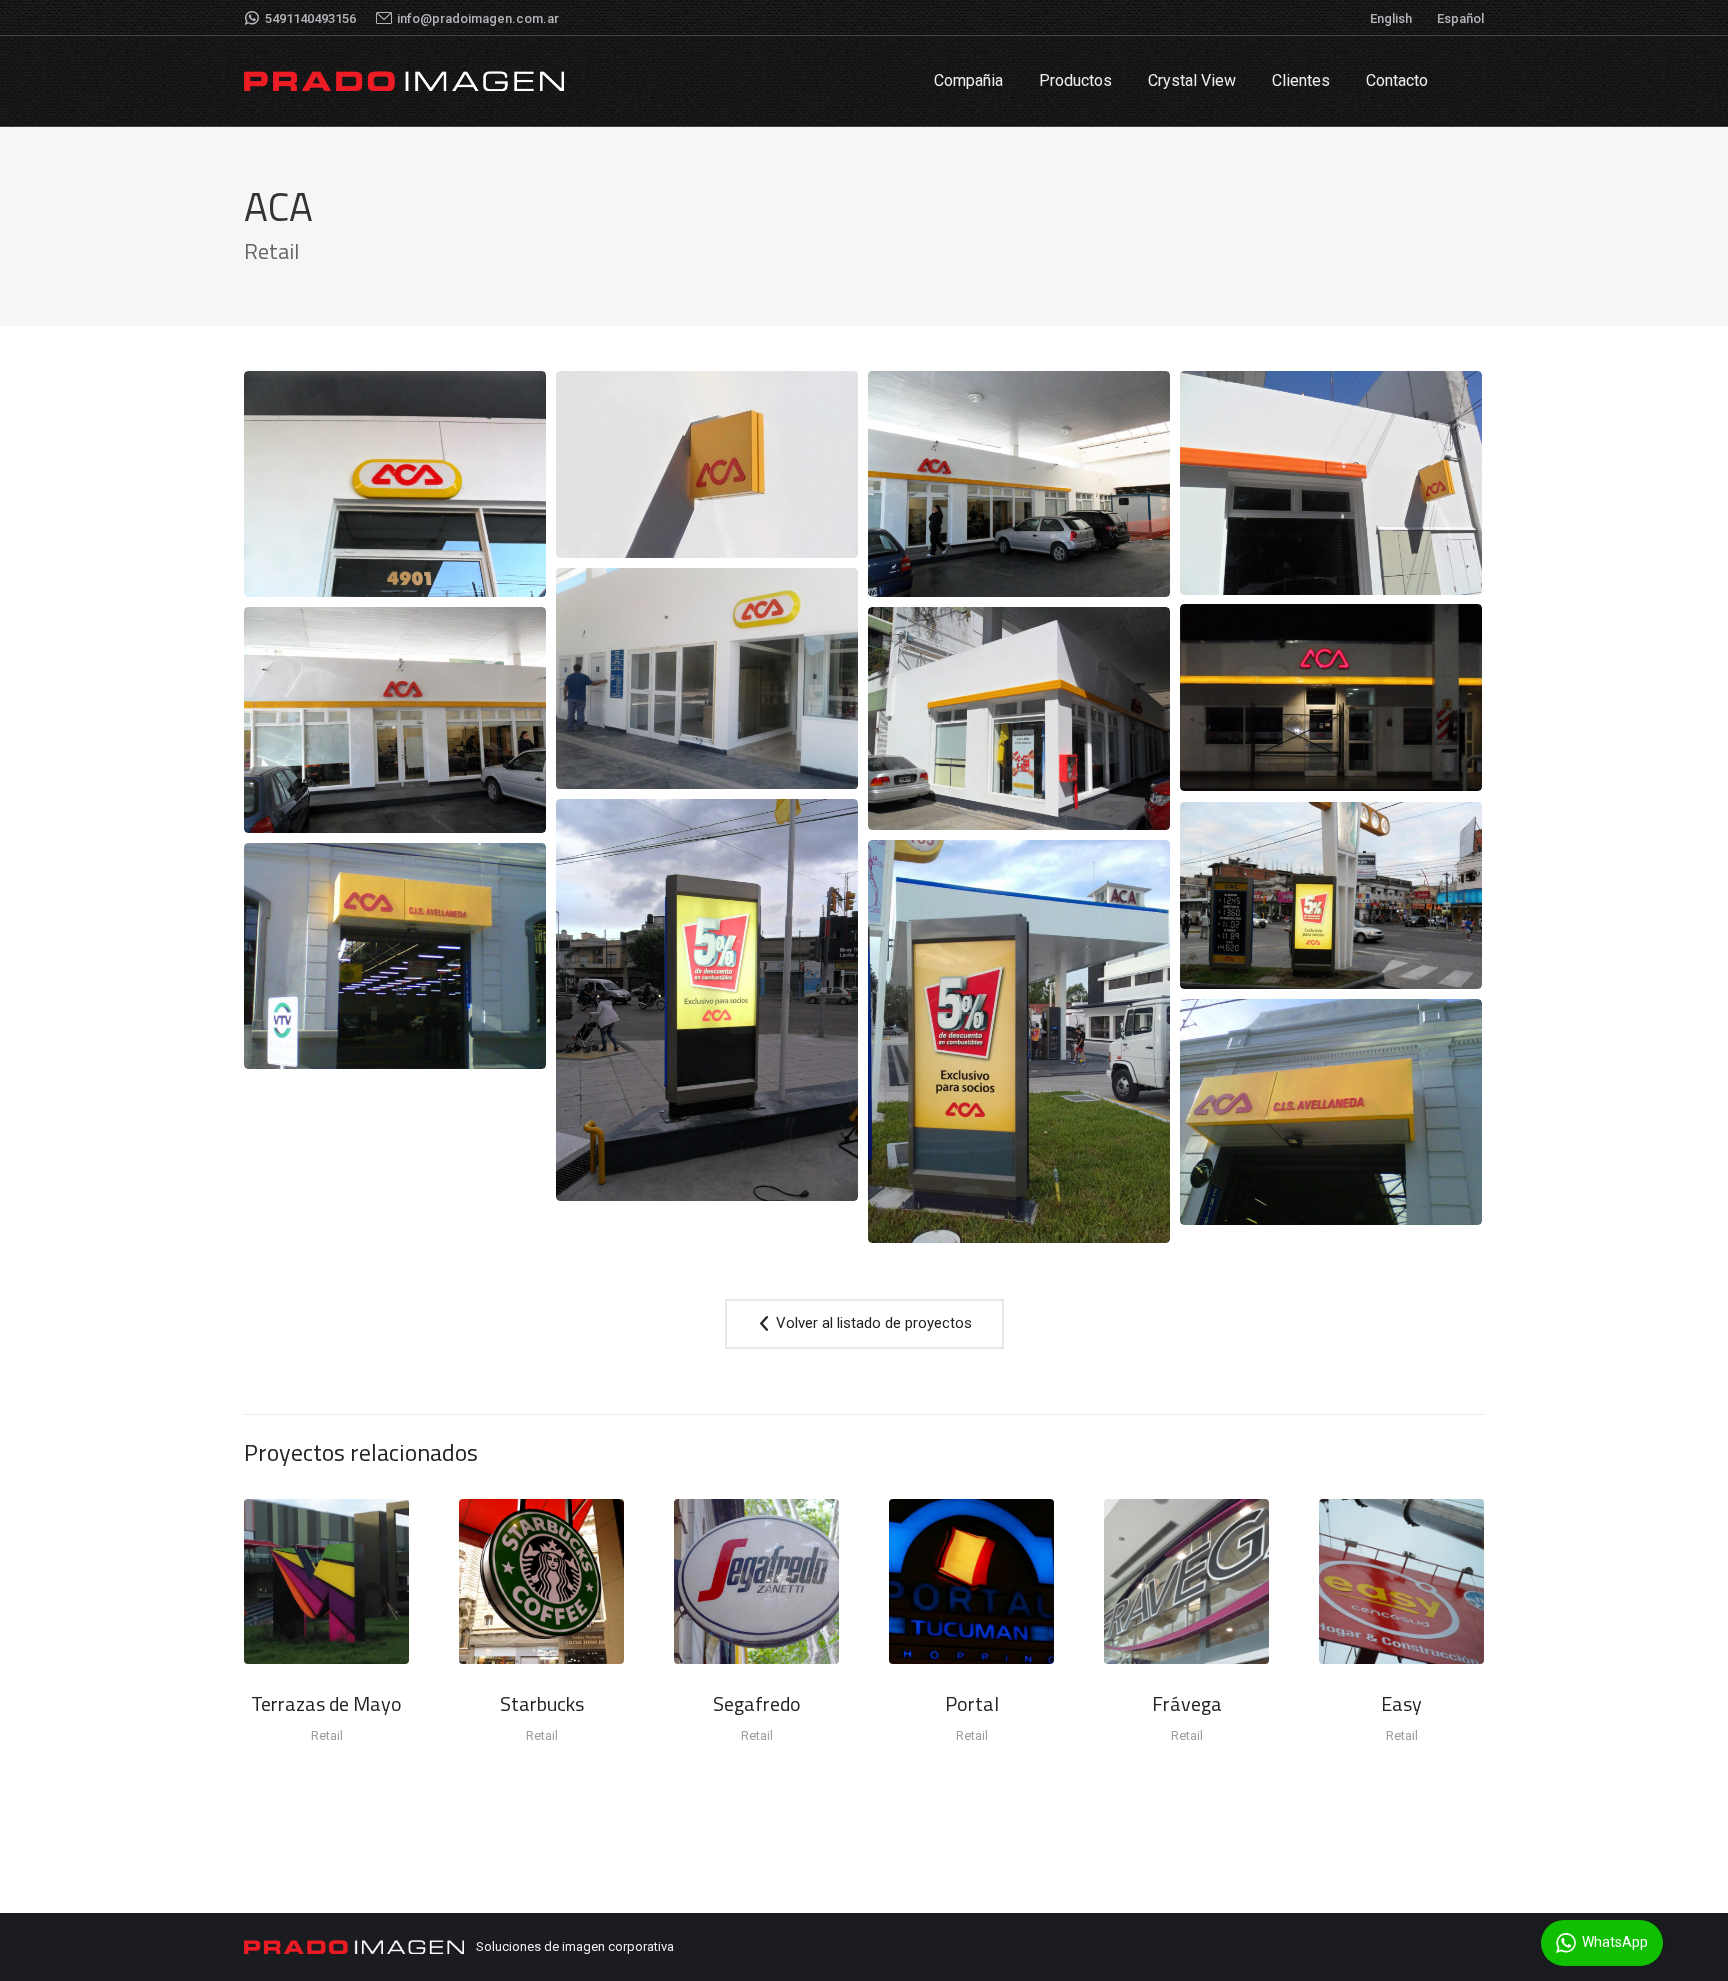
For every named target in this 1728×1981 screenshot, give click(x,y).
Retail (327, 1735)
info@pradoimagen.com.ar (478, 18)
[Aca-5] (1019, 718)
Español (1460, 18)
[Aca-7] (707, 679)
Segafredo (757, 1703)
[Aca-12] (1331, 697)
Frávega (1187, 1703)
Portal (972, 1703)
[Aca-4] (707, 1000)
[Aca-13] (707, 464)
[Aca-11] (1331, 895)
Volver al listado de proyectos (872, 1323)
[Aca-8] (1019, 484)
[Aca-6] (395, 720)
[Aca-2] (395, 956)
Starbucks (542, 1703)
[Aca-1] (1331, 1112)
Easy (1401, 1703)
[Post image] (326, 1581)
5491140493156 (310, 18)
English (1391, 18)
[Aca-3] (1019, 1041)
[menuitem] (968, 81)
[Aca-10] (395, 484)
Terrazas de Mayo (326, 1703)
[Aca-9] (1331, 483)
